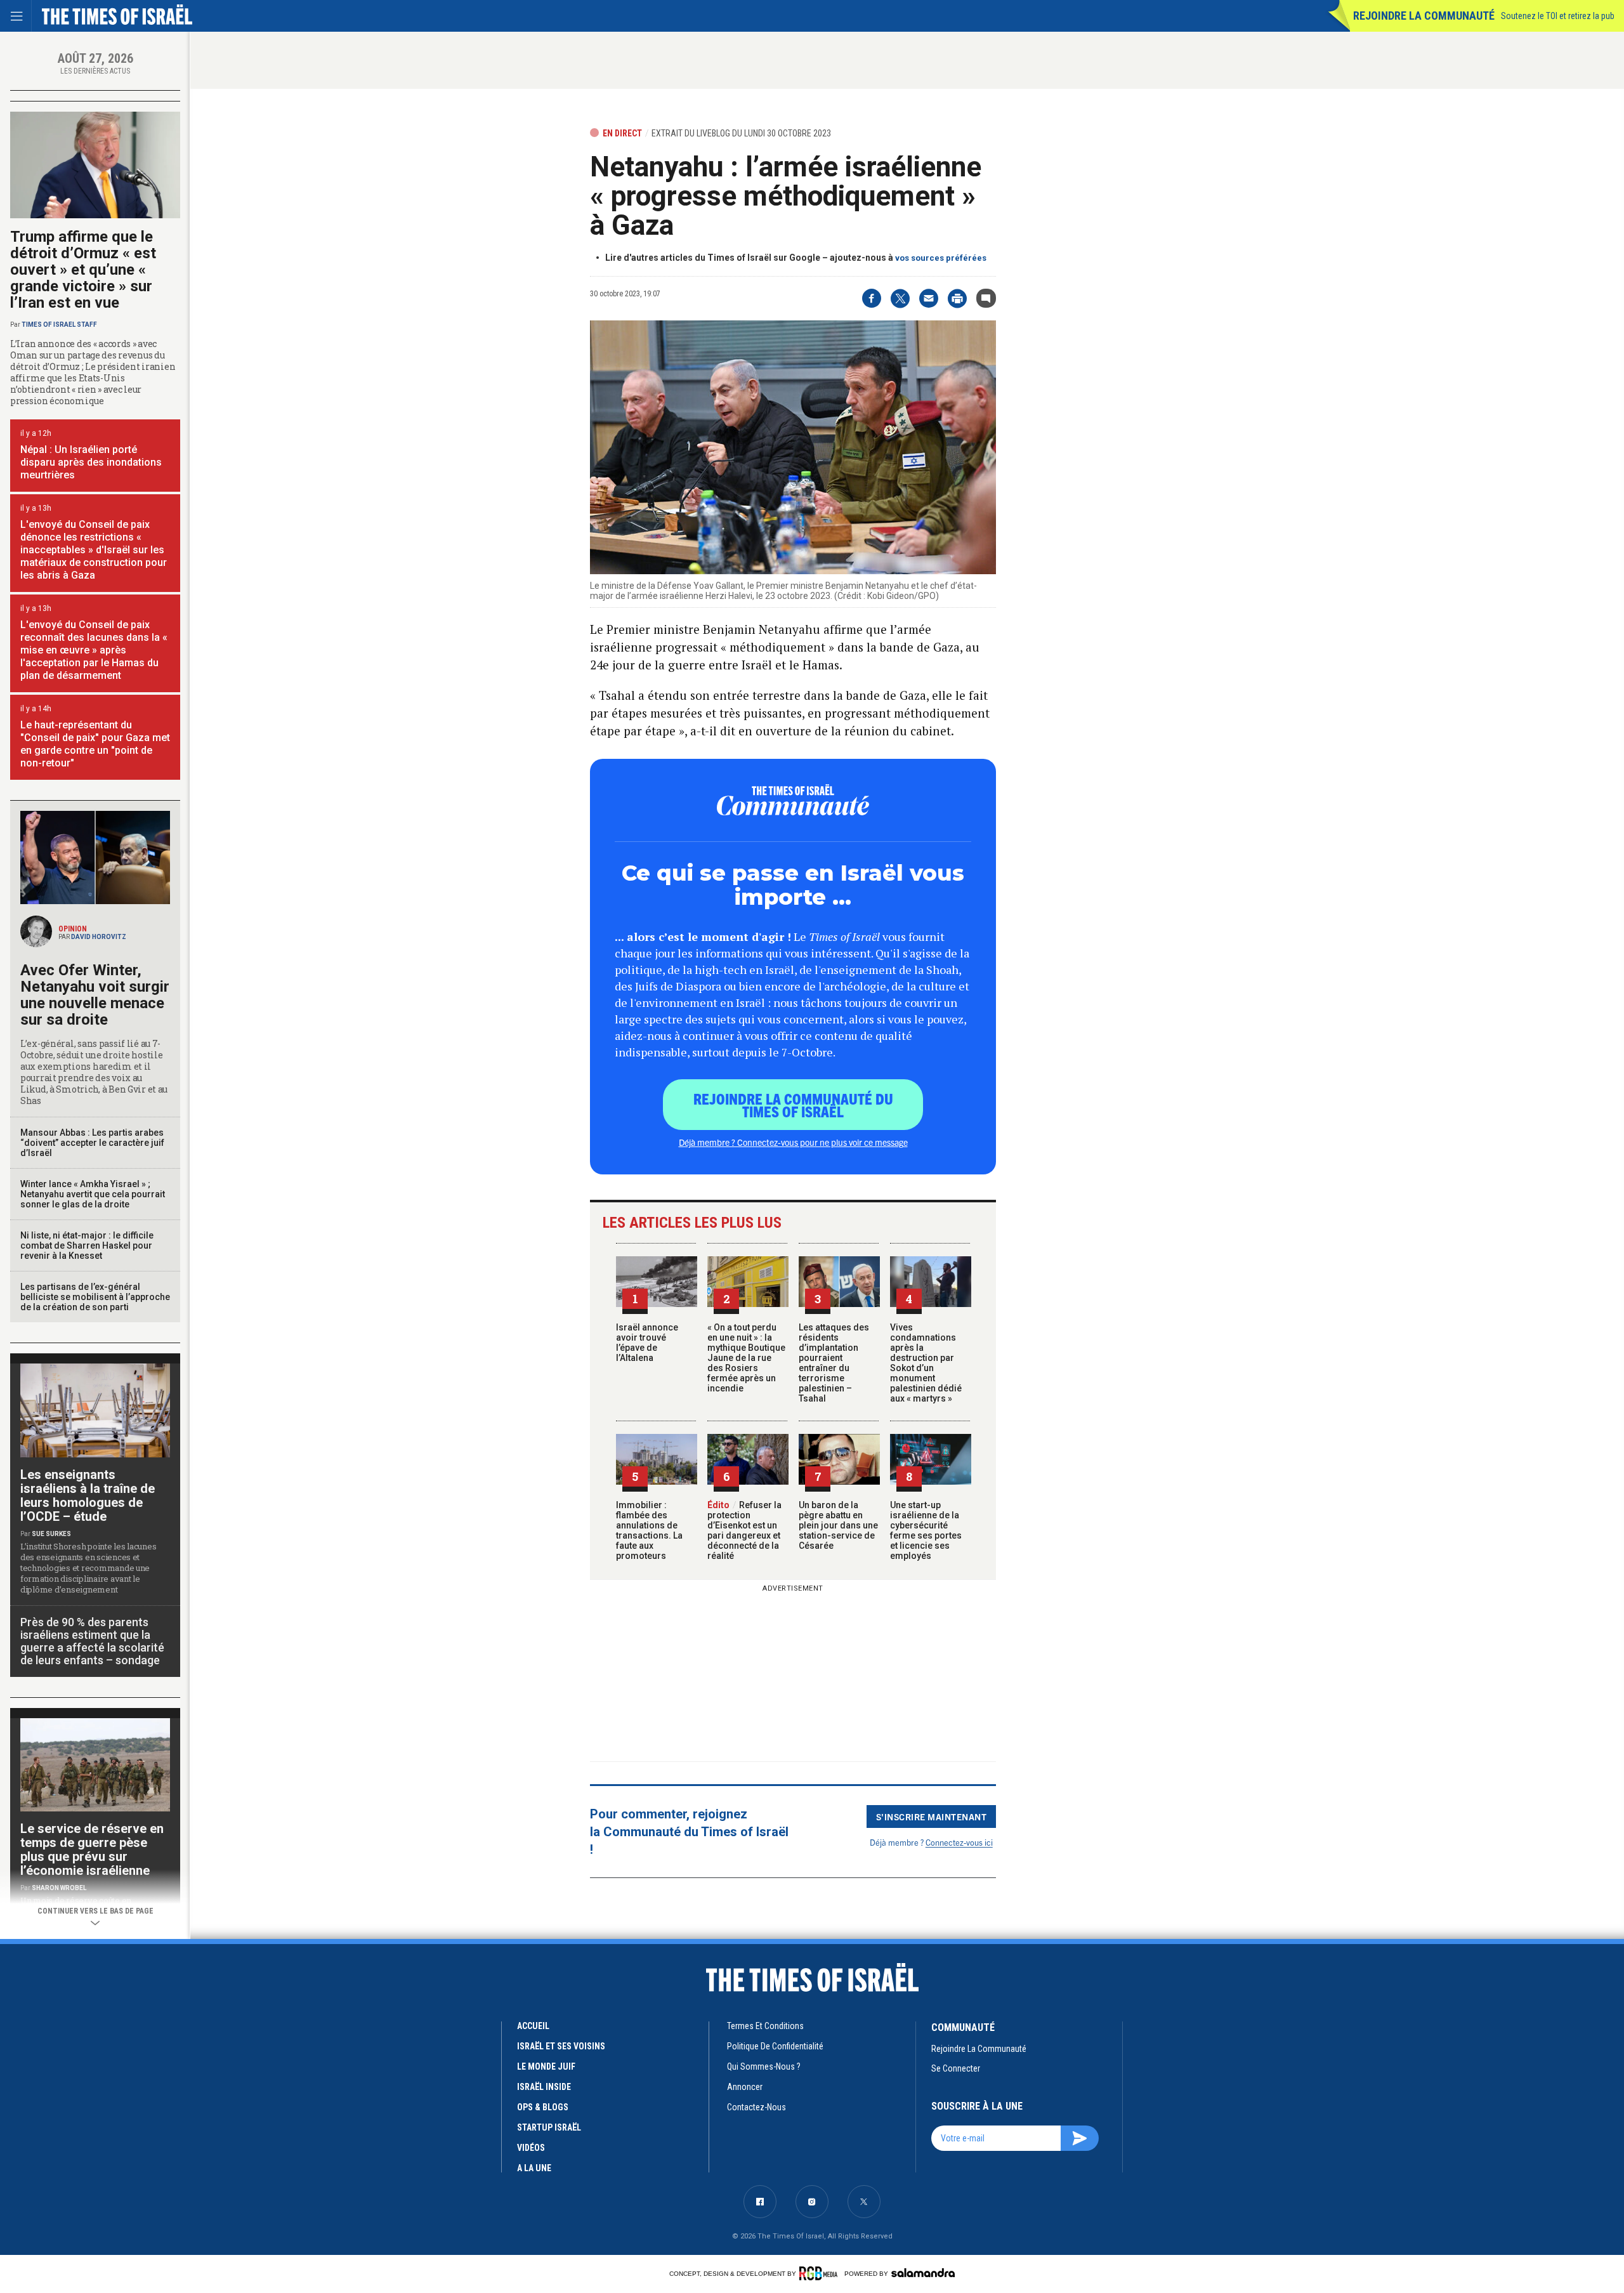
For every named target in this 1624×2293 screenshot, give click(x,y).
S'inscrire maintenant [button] (932, 1817)
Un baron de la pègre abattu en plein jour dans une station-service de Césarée (838, 1525)
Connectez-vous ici (959, 1842)
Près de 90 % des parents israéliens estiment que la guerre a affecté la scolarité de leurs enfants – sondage (92, 1641)
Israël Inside (544, 2087)
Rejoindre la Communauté (1424, 16)
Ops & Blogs (543, 2107)
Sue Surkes (51, 1534)
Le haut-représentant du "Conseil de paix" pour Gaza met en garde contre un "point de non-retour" (95, 744)
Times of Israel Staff (59, 325)
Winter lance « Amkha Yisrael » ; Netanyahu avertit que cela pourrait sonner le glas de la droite (93, 1194)
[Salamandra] (923, 2273)
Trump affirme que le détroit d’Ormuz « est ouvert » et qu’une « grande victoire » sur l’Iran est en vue (83, 270)
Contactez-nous (756, 2107)
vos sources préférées (941, 258)
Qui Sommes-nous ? (764, 2066)
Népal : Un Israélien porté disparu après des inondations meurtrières (91, 462)
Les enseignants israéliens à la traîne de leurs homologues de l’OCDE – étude (88, 1495)
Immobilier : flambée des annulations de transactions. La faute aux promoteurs (649, 1530)
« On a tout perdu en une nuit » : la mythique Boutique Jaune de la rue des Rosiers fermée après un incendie (746, 1358)
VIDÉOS (531, 2148)
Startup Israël (549, 2127)
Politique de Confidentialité (775, 2046)
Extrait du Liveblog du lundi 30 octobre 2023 (741, 133)
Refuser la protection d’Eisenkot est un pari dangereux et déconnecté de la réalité (744, 1530)
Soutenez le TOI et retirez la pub (1558, 16)
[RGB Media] (821, 2273)
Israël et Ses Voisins (561, 2046)
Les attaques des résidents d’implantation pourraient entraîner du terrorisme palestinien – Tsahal (834, 1363)
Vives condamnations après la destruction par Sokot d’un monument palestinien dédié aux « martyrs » (926, 1363)
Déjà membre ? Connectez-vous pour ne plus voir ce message (793, 1142)
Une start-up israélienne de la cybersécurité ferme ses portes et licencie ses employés (926, 1530)
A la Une (534, 2168)
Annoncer (745, 2087)
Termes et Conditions (765, 2026)
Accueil (533, 2026)
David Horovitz (99, 937)
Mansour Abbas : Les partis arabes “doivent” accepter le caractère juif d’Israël (92, 1143)
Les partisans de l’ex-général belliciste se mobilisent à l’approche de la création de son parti (95, 1297)
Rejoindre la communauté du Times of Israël (793, 1105)
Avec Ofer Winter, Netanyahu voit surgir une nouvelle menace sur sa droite (95, 995)
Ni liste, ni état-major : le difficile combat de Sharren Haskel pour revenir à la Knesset (87, 1245)
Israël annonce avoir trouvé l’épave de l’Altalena (647, 1343)
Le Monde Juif (546, 2066)
